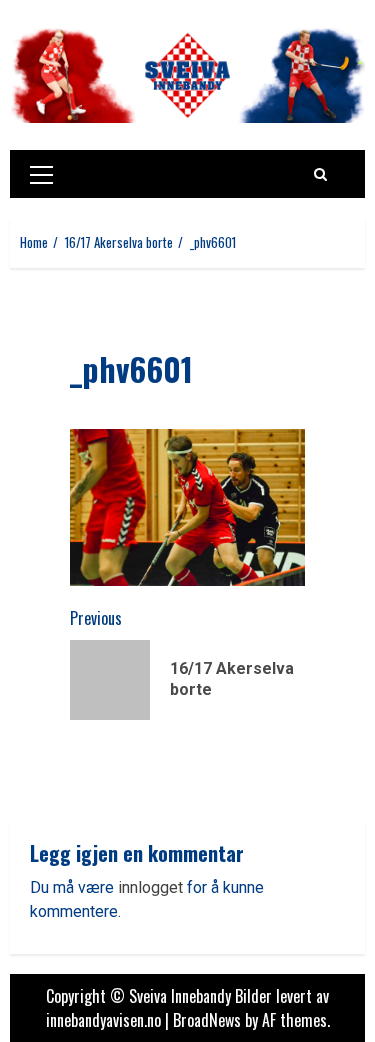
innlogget (150, 887)
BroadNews (207, 1020)
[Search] (320, 174)
